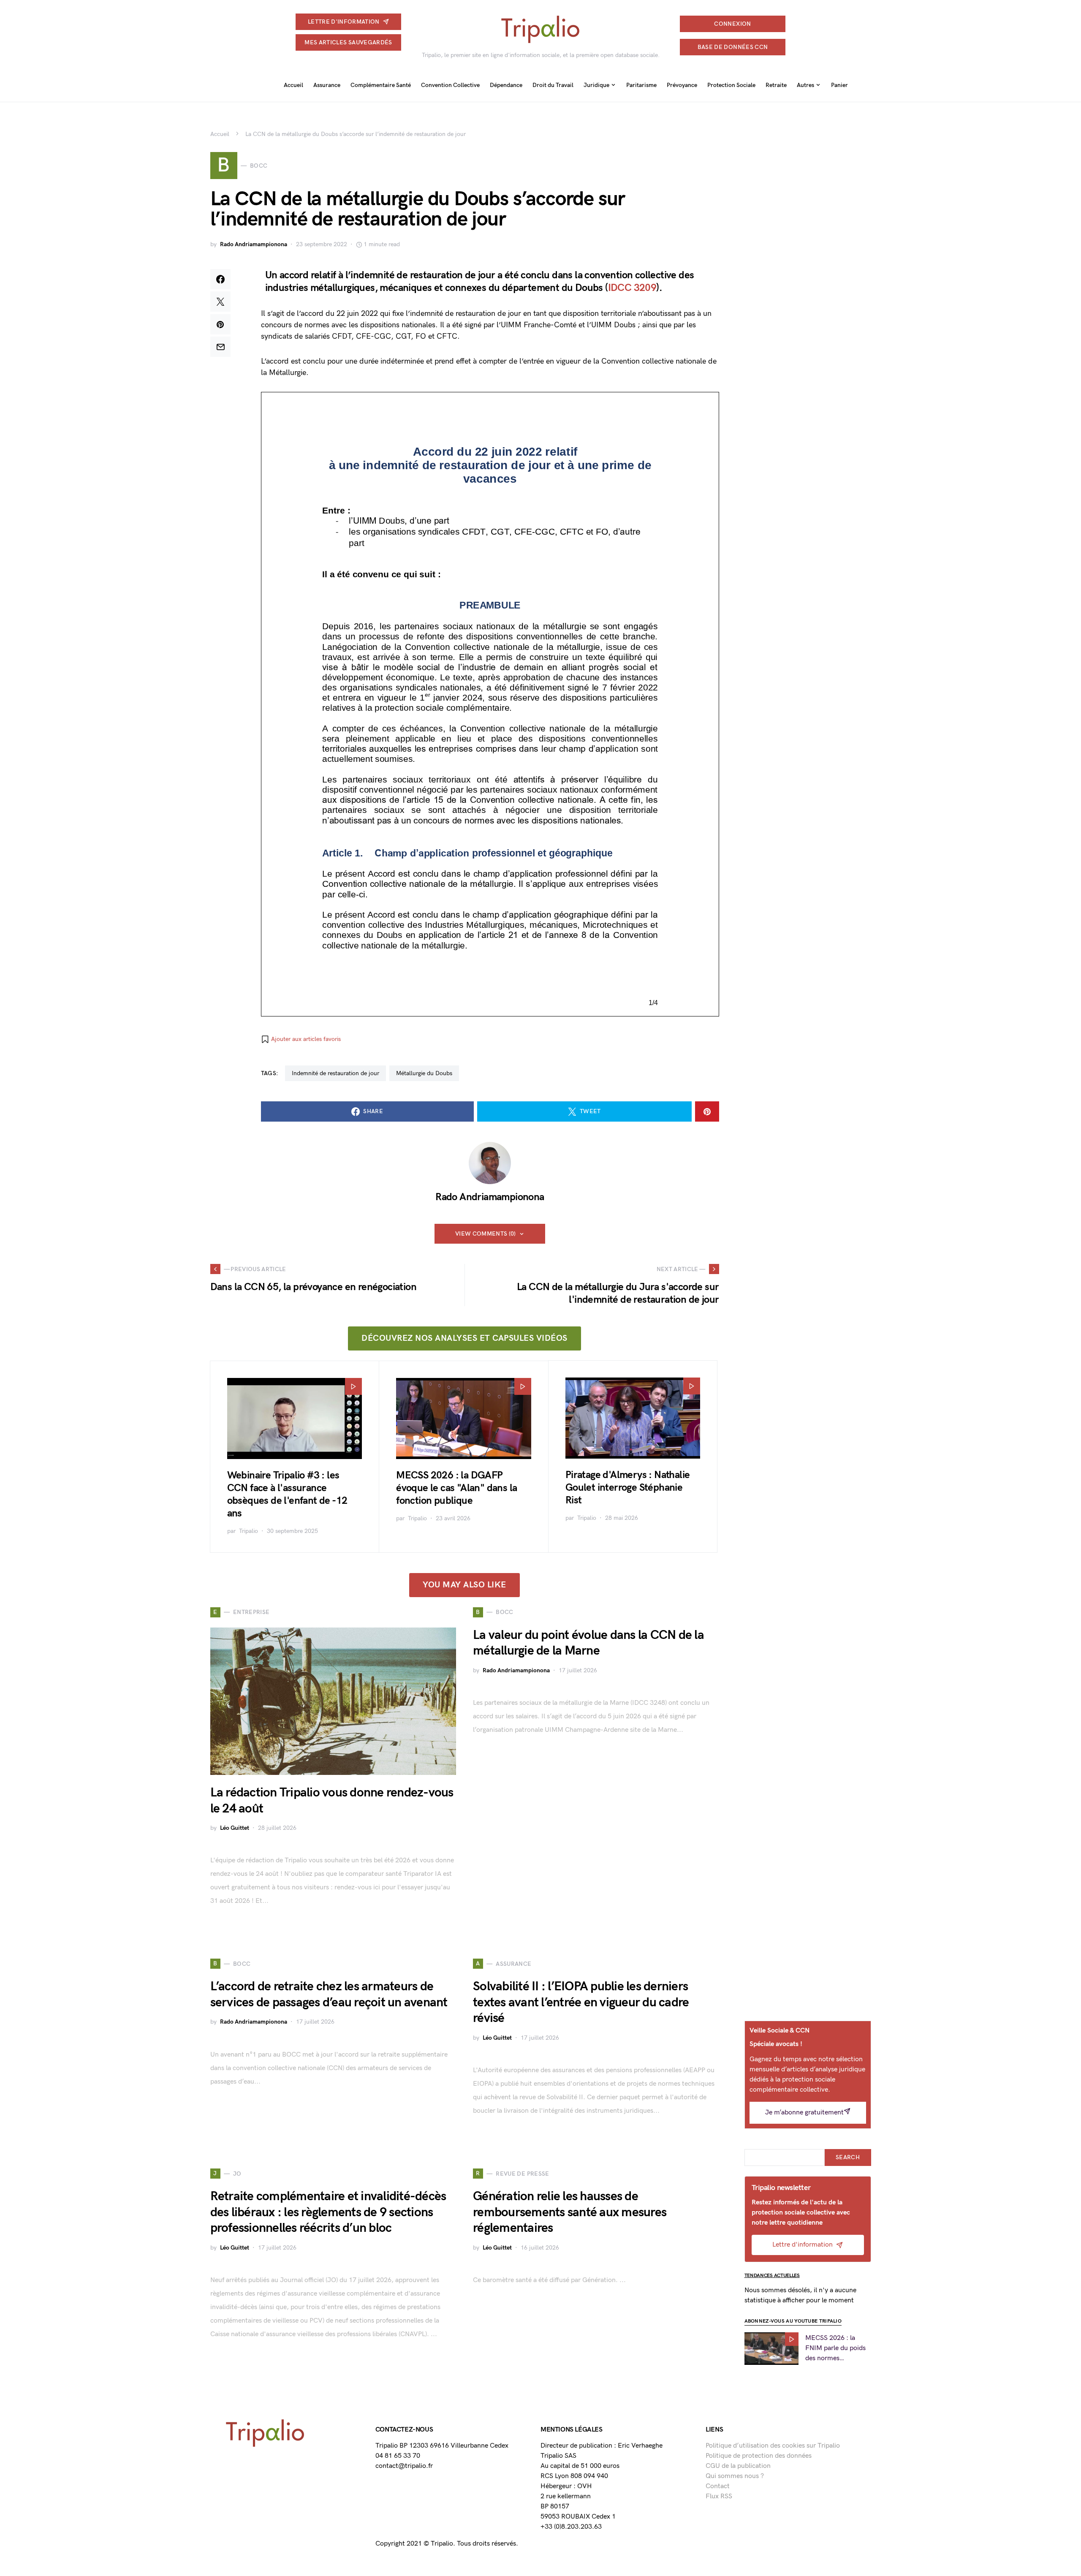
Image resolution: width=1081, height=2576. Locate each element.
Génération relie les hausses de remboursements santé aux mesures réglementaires (570, 2212)
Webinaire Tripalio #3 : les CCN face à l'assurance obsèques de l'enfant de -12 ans (287, 1494)
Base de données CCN (733, 47)
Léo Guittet (235, 1828)
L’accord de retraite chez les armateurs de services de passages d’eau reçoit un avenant (329, 1994)
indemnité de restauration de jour (335, 1073)
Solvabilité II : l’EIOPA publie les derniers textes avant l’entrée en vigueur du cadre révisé (581, 2002)
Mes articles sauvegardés (348, 42)
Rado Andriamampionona (254, 244)
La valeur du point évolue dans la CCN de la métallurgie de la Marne (588, 1643)
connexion (732, 24)
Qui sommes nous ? (735, 2476)
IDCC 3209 (632, 288)
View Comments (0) (486, 1234)
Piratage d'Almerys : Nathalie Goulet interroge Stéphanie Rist (628, 1488)
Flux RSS (719, 2496)
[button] (301, 1039)
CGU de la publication (738, 2466)
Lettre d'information (344, 22)
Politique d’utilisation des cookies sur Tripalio (773, 2446)
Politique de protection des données (759, 2456)
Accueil (220, 134)
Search (848, 2157)
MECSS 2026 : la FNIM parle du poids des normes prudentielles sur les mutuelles (835, 2349)
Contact (718, 2486)
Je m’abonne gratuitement (804, 2113)
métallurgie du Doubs (424, 1073)
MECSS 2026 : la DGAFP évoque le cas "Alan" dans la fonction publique (456, 1488)
